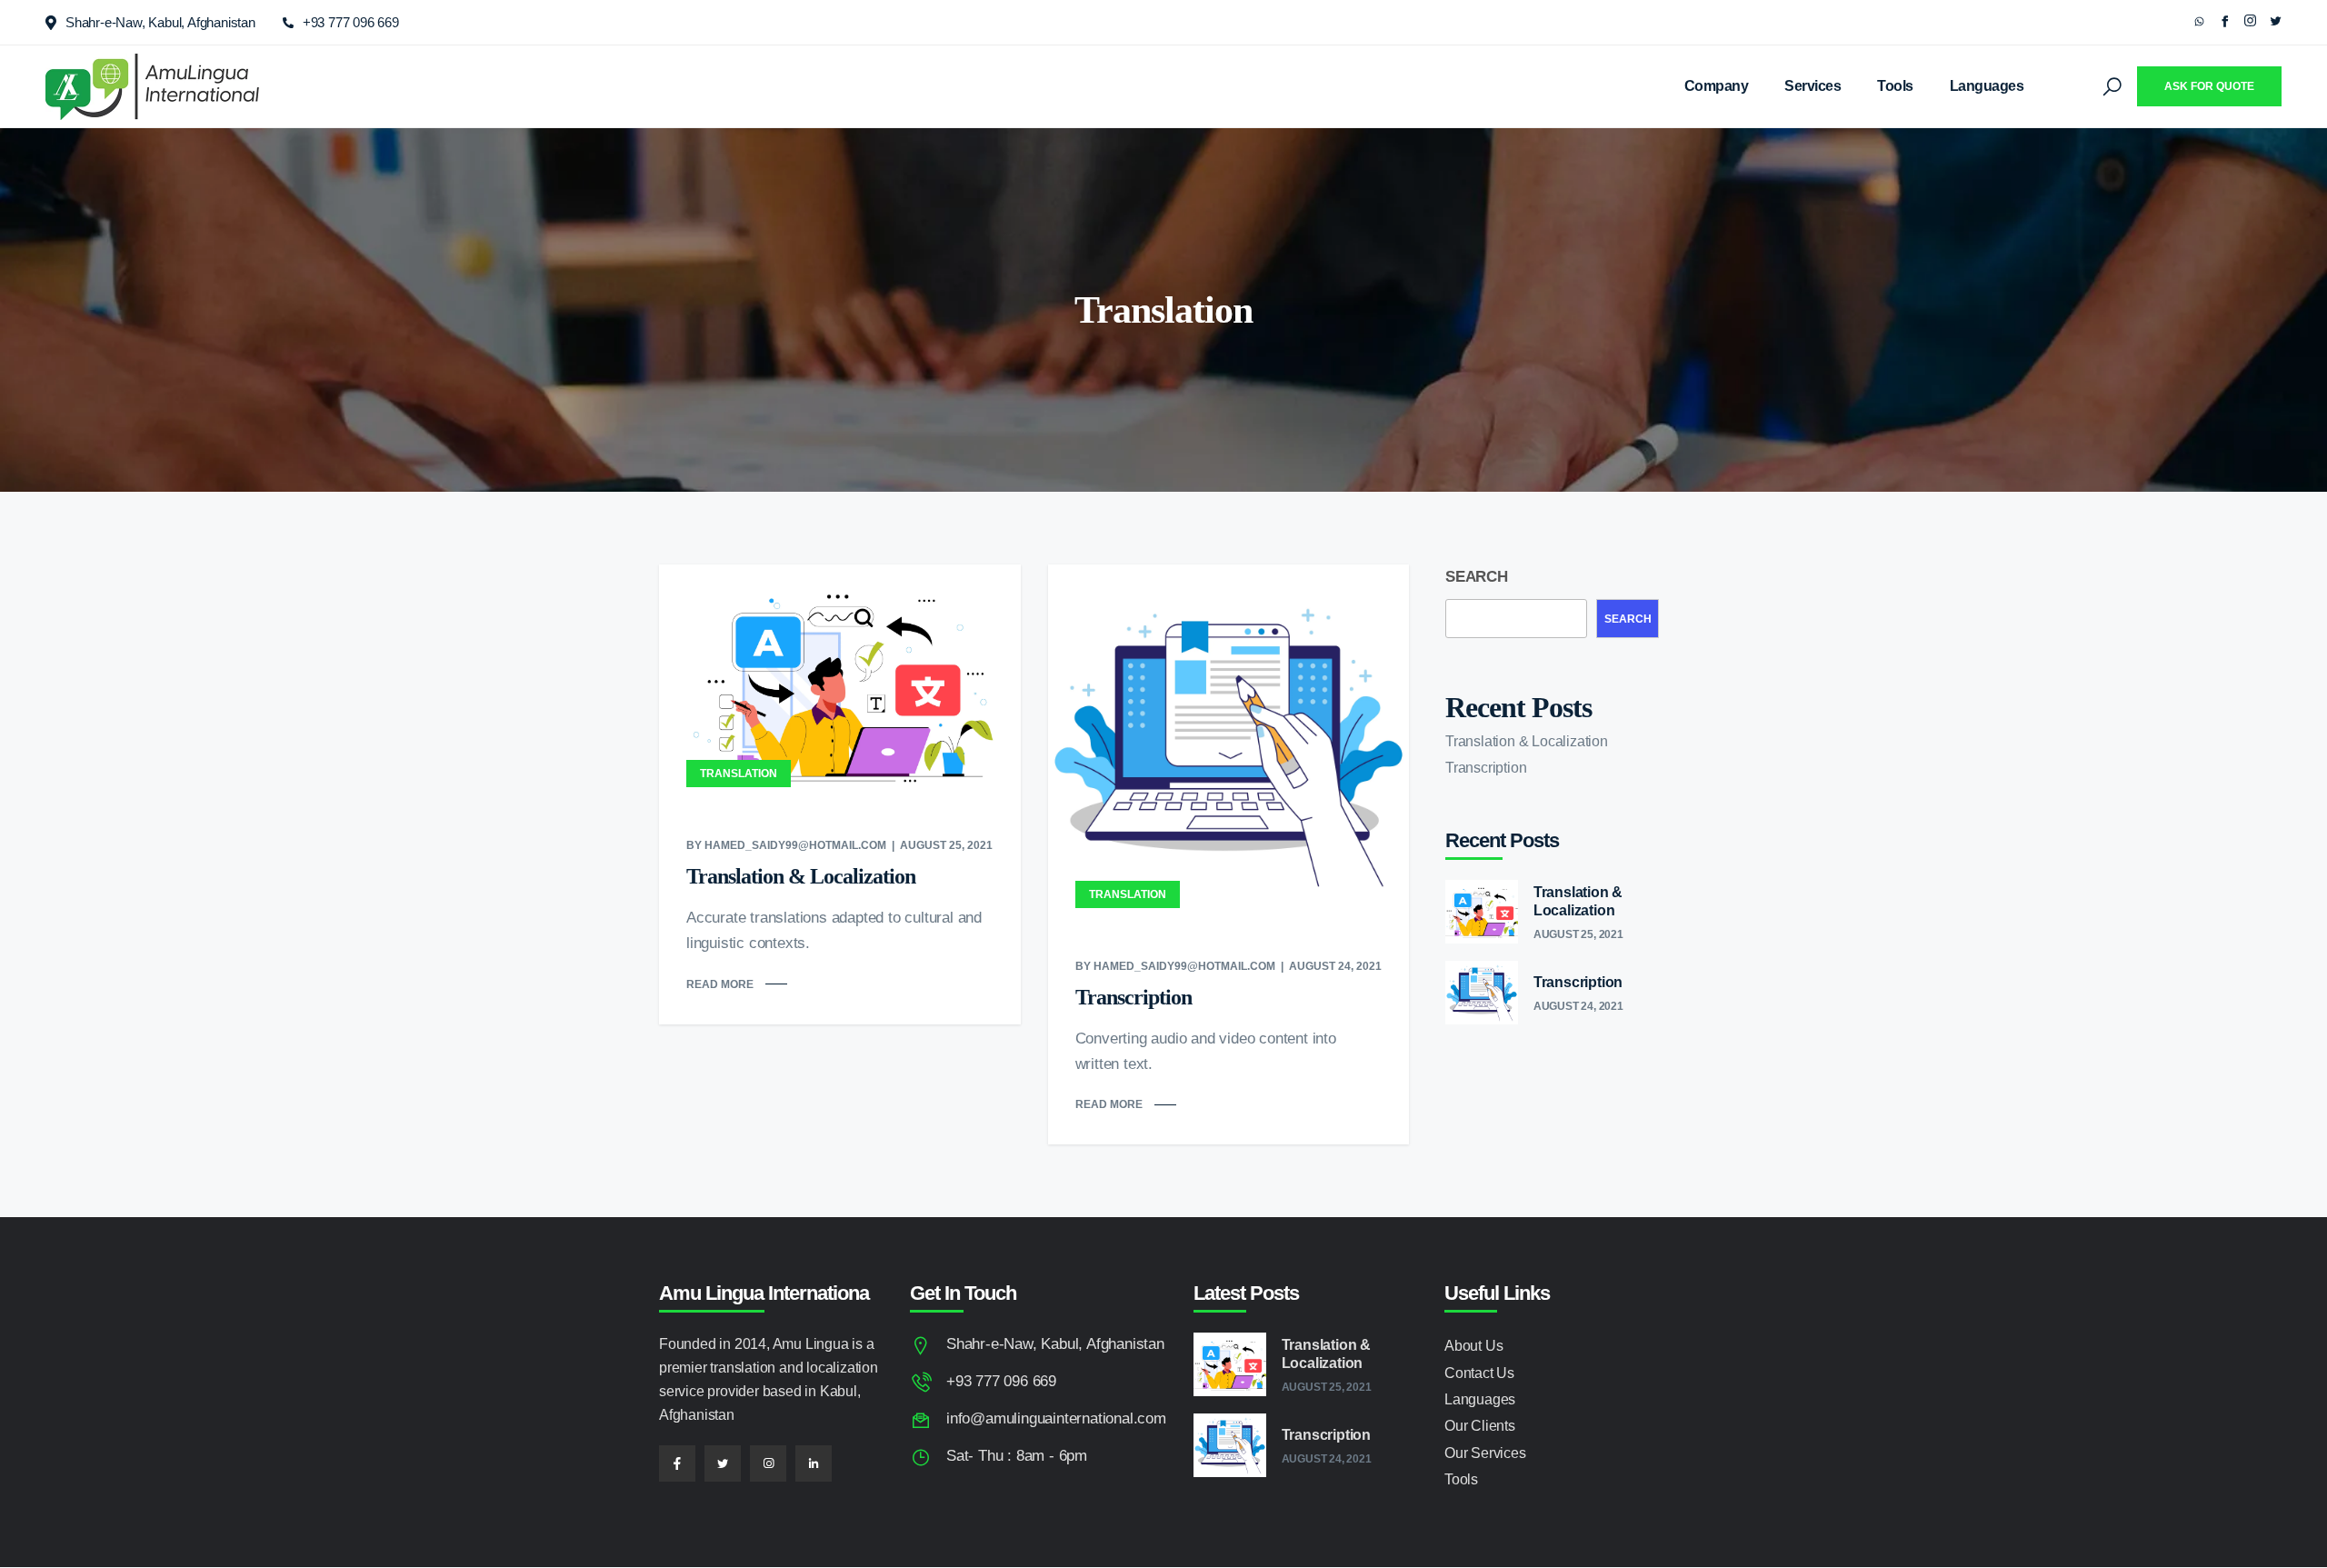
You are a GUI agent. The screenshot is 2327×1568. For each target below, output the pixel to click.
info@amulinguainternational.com (1056, 1418)
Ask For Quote (2209, 86)
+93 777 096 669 (351, 22)
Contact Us (1479, 1373)
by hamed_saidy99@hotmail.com (786, 845)
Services (1813, 86)
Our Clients (1480, 1426)
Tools (1895, 86)
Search (1477, 577)
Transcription (1134, 997)
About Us (1473, 1346)
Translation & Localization (801, 876)
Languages (1987, 86)
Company (1717, 86)
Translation (739, 774)
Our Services (1485, 1453)
